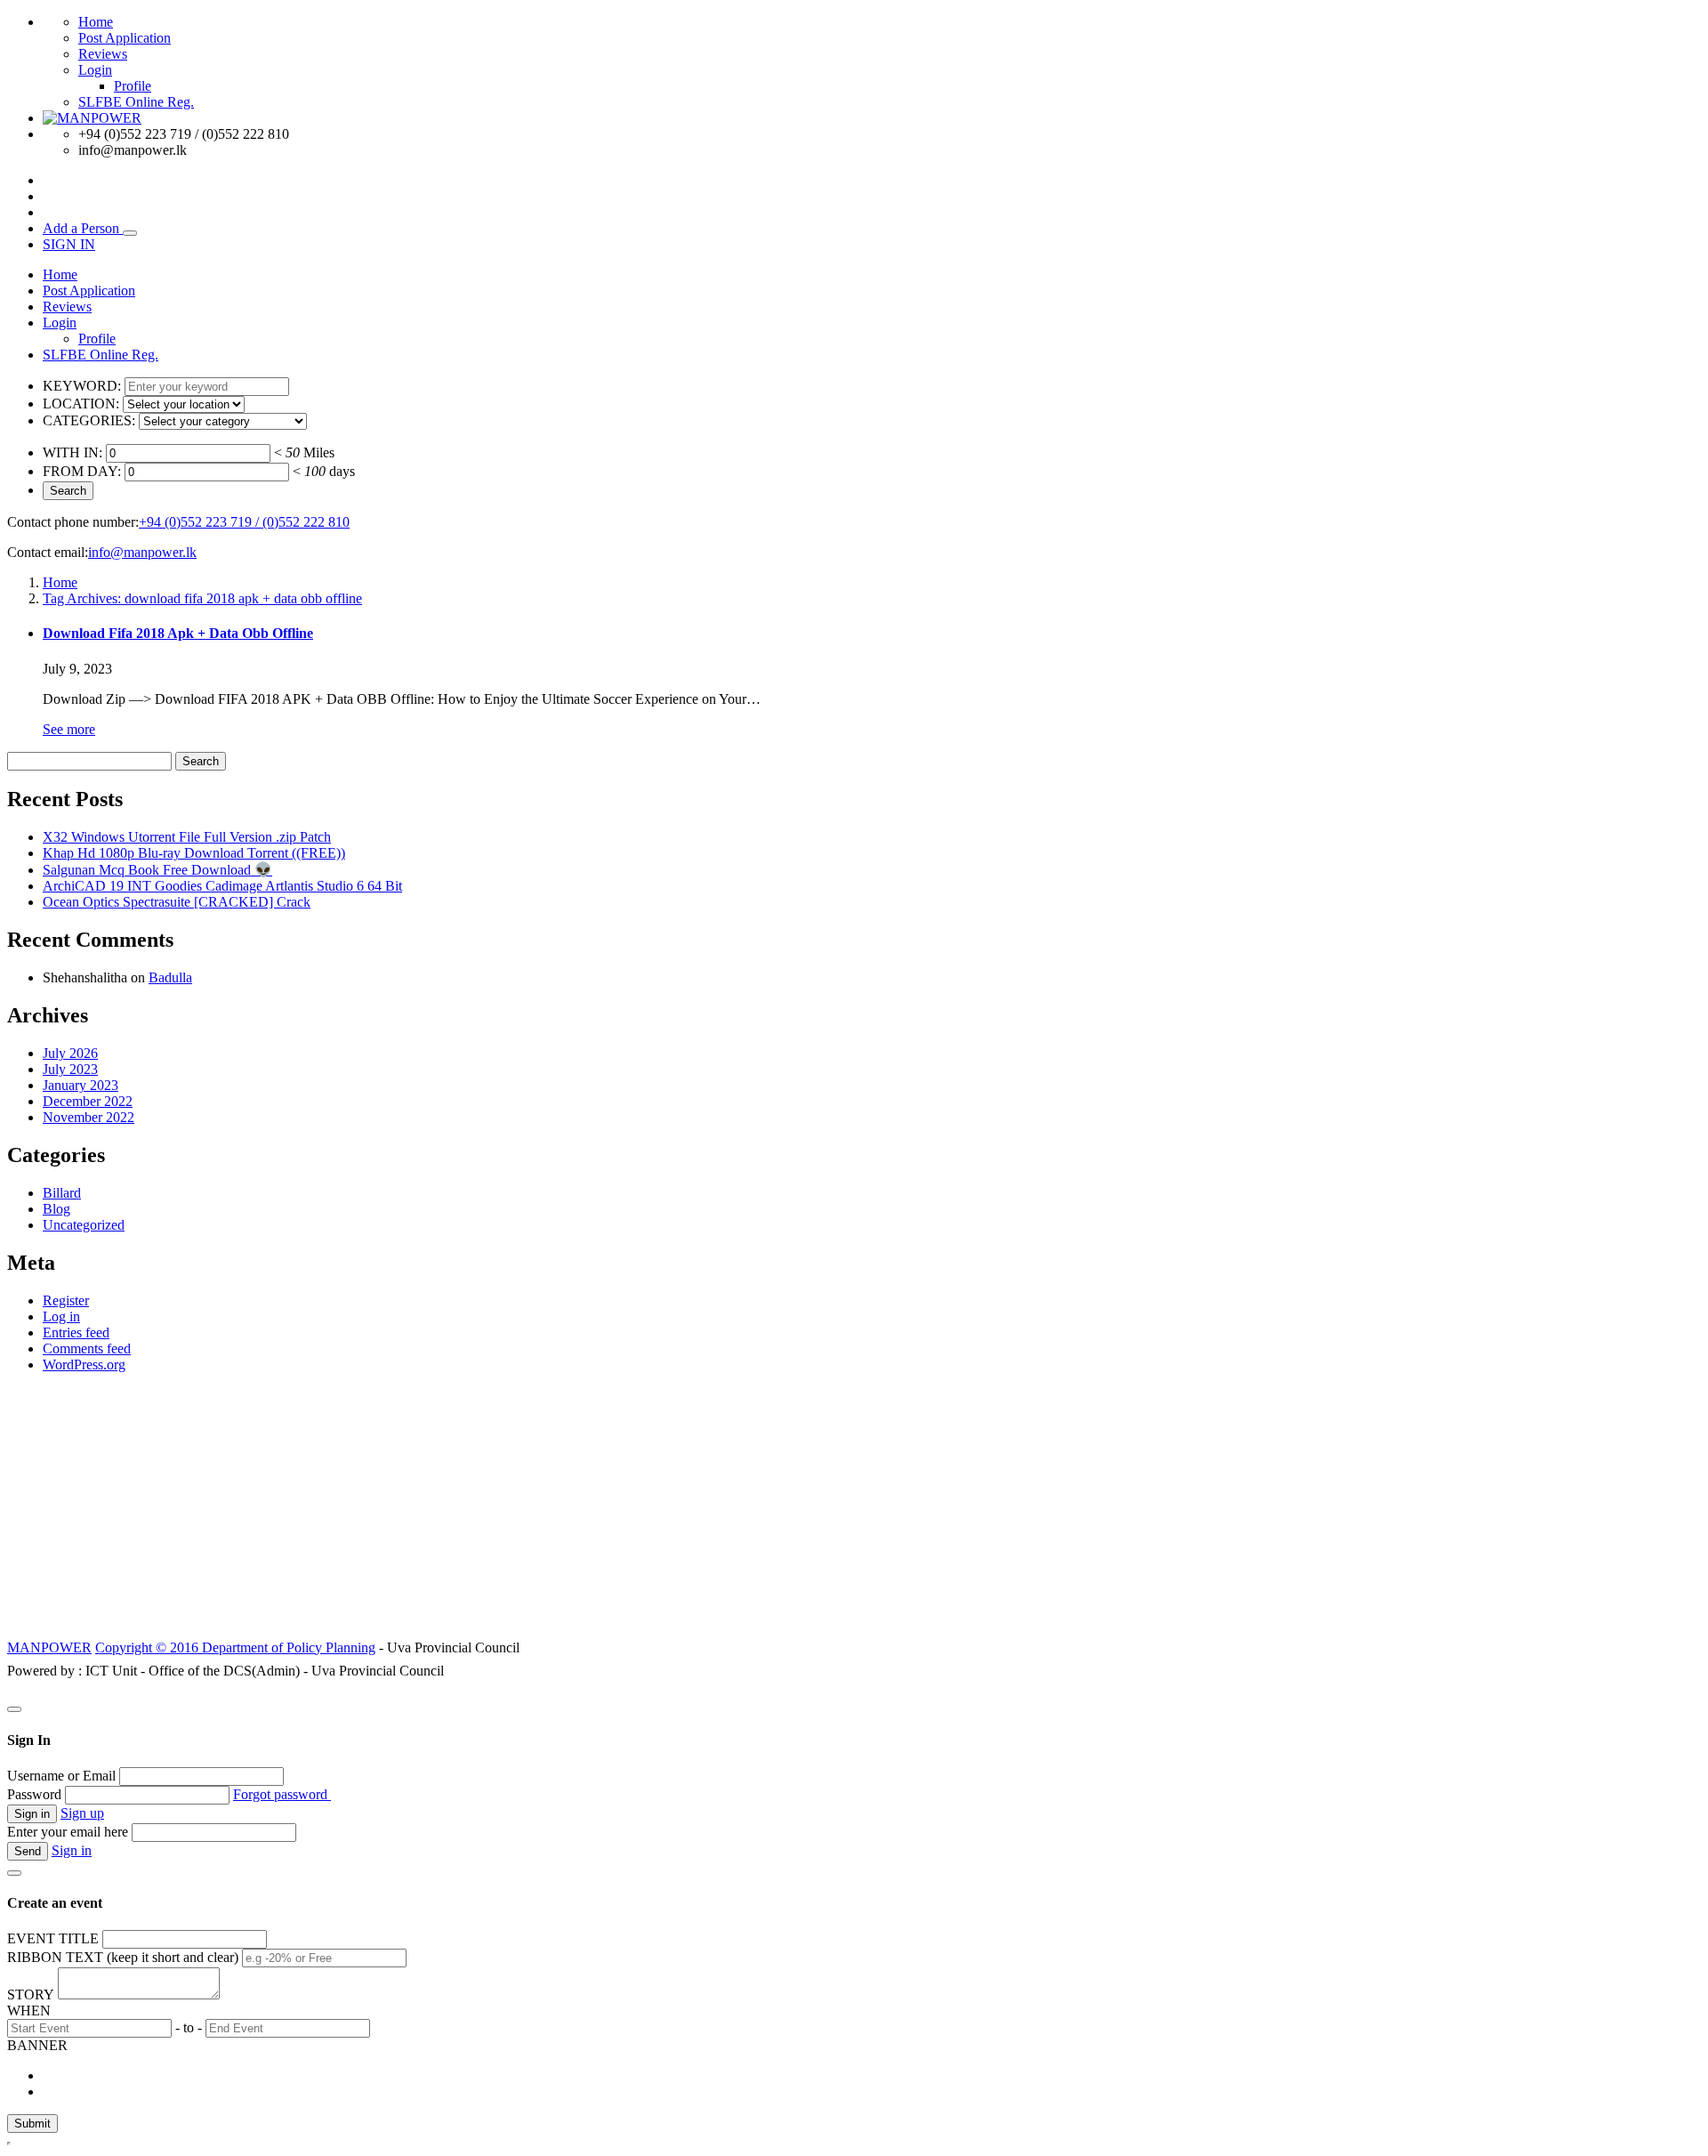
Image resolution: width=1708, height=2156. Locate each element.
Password (34, 1794)
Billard (62, 1193)
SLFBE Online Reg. (136, 102)
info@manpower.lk (142, 552)
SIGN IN (69, 244)
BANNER (37, 2045)
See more (69, 729)
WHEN (29, 2011)
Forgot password (282, 1794)
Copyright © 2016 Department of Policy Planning (235, 1647)
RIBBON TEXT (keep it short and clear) (123, 1957)
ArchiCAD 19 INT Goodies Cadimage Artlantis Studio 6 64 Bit (222, 886)
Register (66, 1300)
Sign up (82, 1813)
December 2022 (88, 1101)
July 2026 (70, 1053)
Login (95, 70)
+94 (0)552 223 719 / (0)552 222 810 (244, 522)
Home (96, 22)
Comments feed (87, 1349)
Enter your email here (68, 1832)
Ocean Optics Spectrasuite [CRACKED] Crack (177, 902)
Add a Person (83, 228)
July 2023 (70, 1069)
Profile (133, 86)
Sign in (72, 1850)
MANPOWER (49, 1647)
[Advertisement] (854, 1512)
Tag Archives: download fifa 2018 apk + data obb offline (202, 598)
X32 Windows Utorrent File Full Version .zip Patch (187, 837)
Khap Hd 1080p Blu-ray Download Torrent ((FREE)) (194, 853)
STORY (31, 1995)
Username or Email (61, 1776)
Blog (56, 1209)
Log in (61, 1316)
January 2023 (81, 1085)
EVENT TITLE (53, 1938)
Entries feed (76, 1332)
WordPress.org (84, 1365)
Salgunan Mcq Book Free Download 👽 (157, 870)
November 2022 (89, 1117)
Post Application (125, 38)
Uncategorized (84, 1225)
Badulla (170, 977)
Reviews (103, 54)
